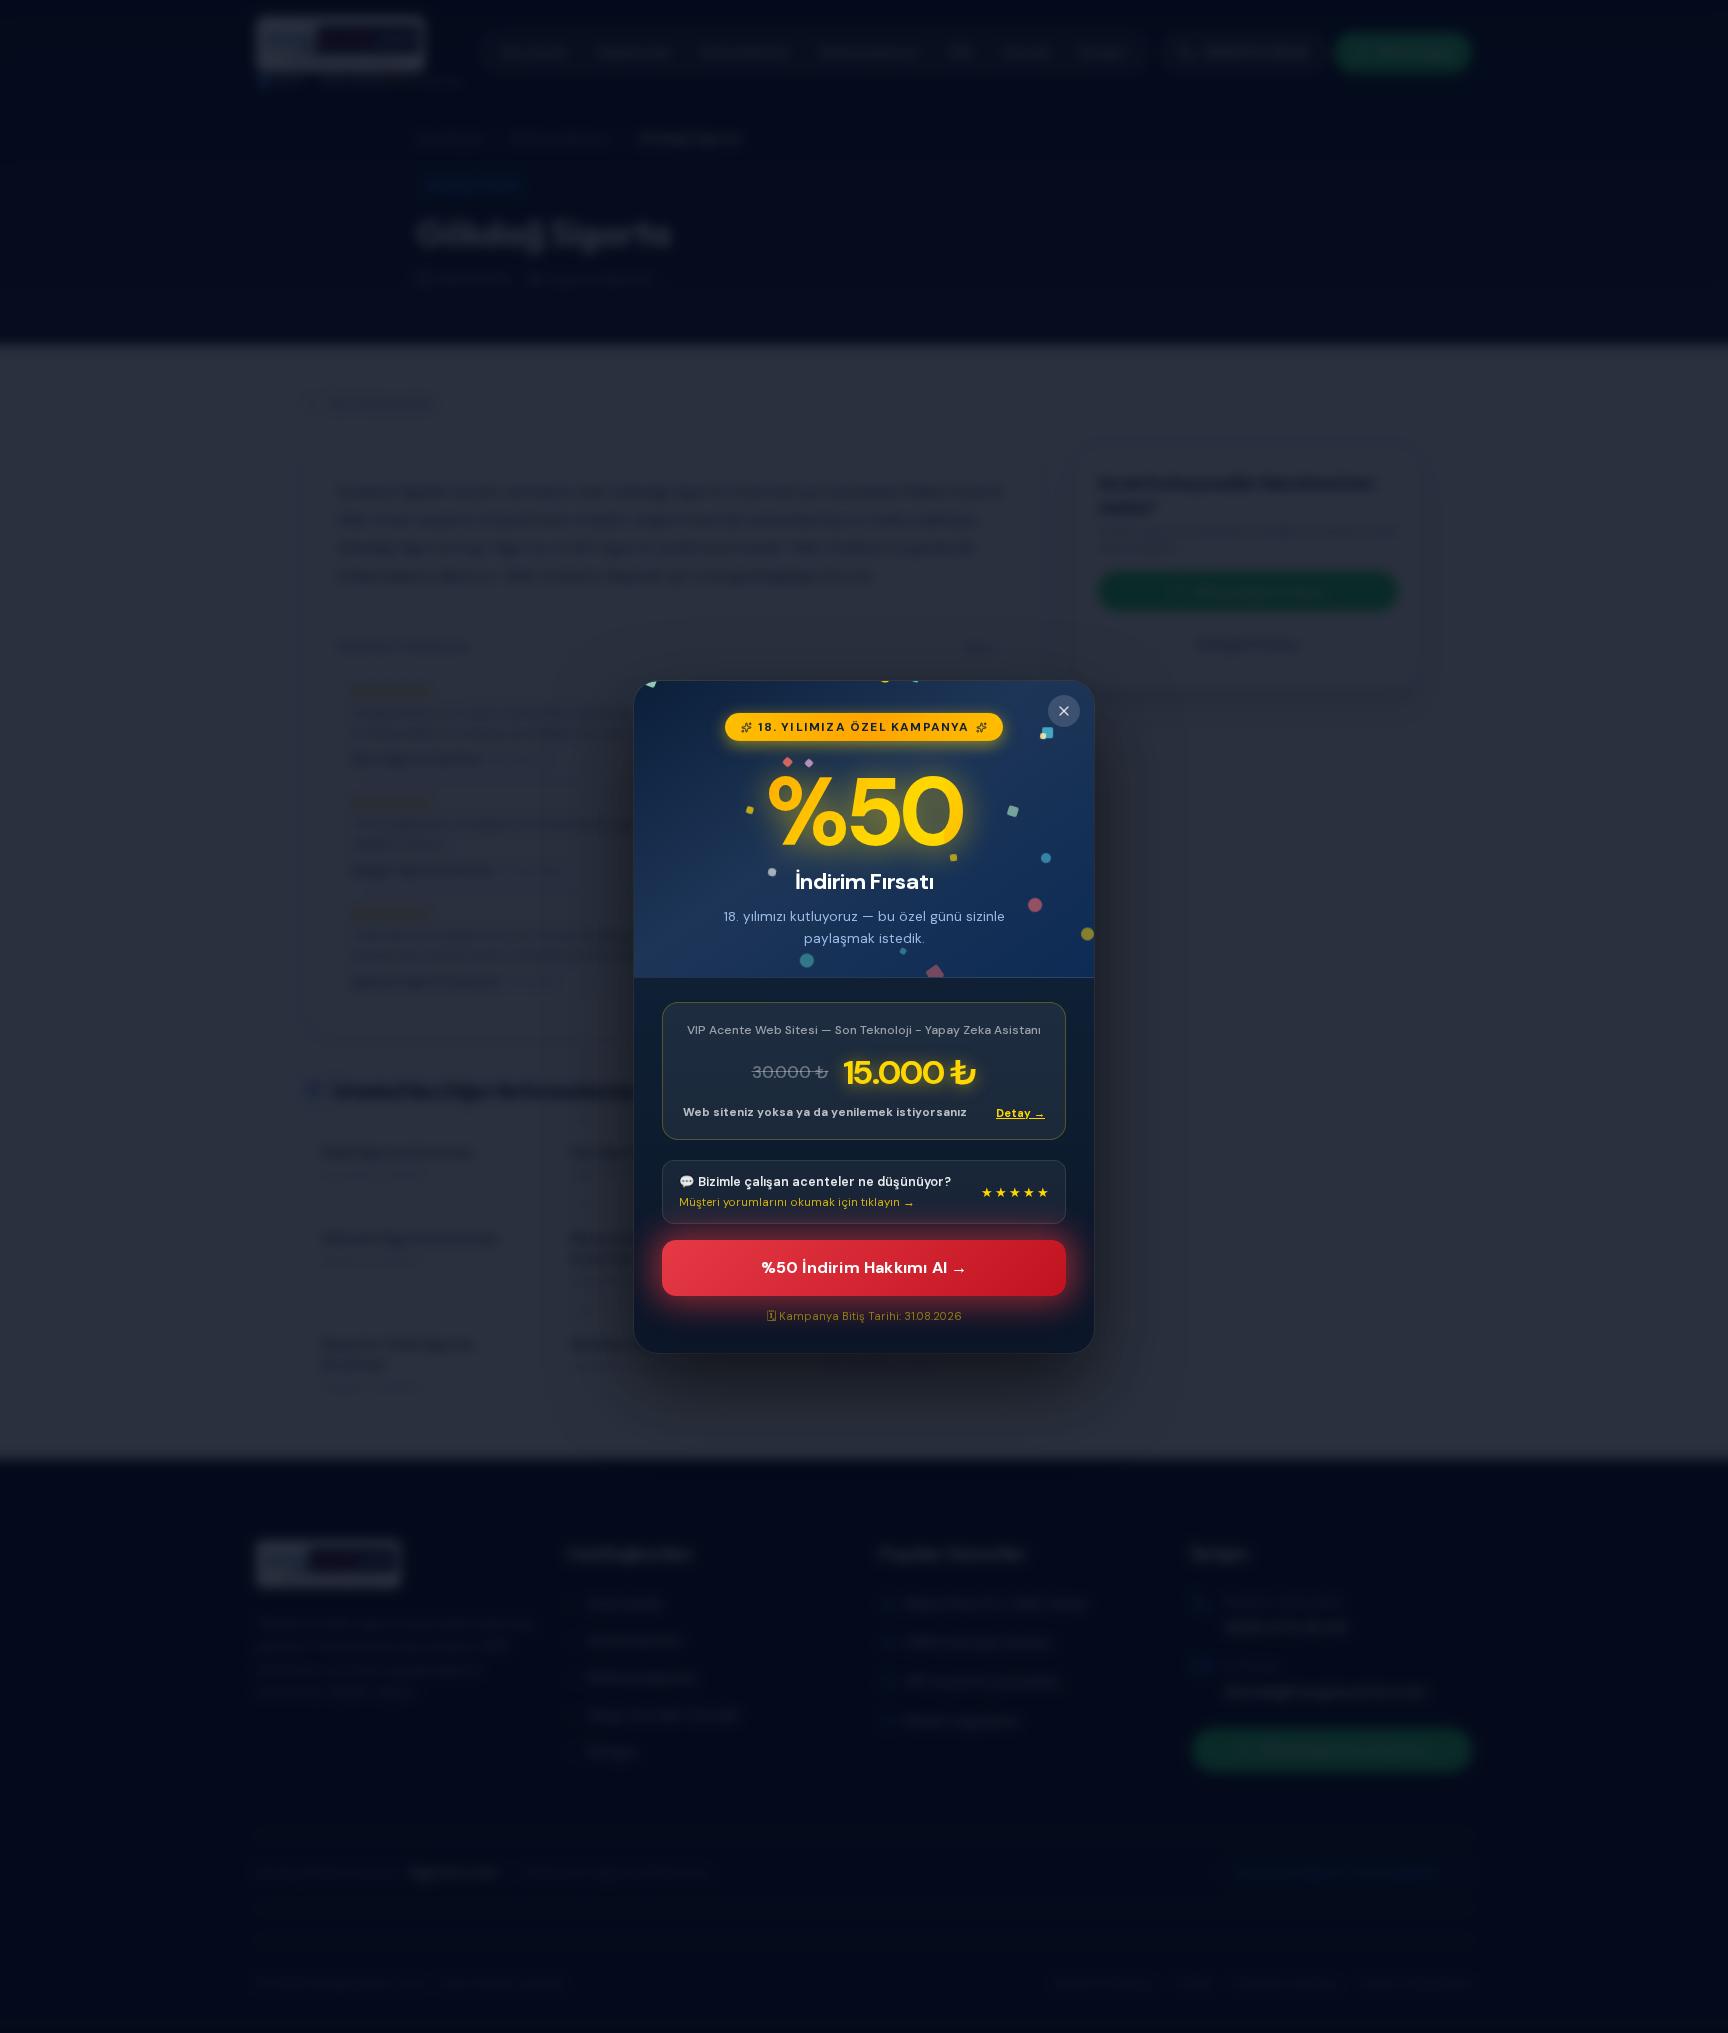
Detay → (1020, 1112)
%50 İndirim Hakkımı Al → (864, 1267)
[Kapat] (1064, 711)
